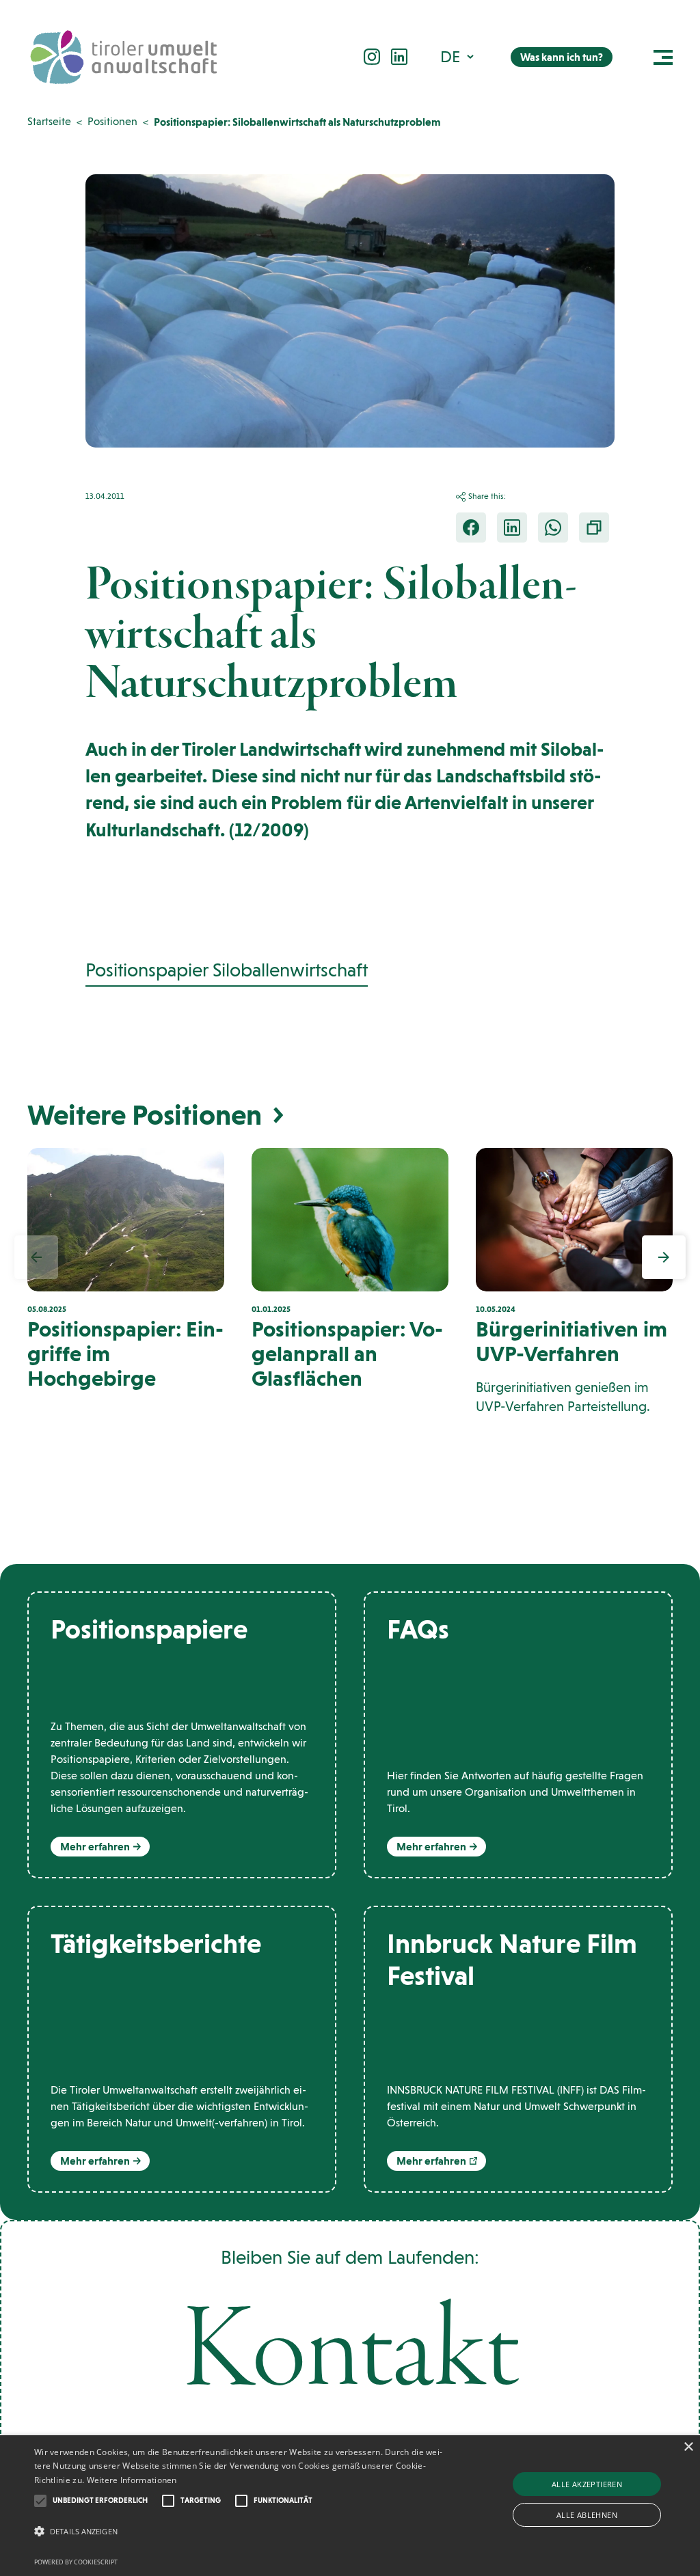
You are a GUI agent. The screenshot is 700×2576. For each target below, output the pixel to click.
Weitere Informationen (132, 2480)
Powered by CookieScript (76, 2562)
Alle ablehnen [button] (587, 2515)
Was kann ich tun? (562, 57)
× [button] (688, 2447)
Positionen (112, 121)
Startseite (49, 121)
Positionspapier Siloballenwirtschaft (227, 970)
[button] (458, 56)
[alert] (350, 2506)
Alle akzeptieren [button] (587, 2484)
